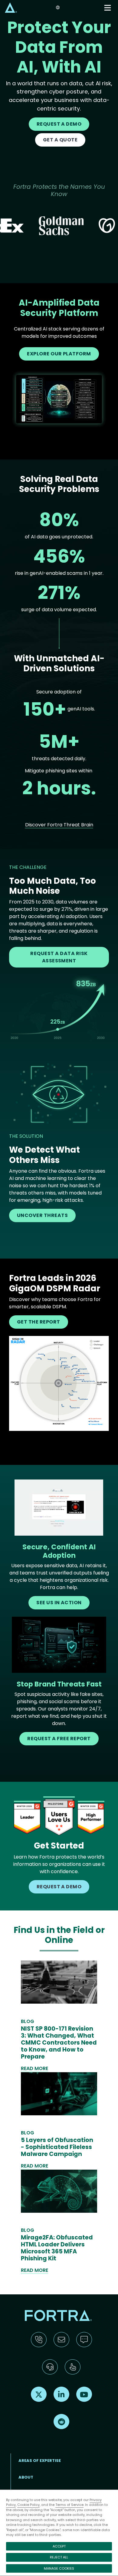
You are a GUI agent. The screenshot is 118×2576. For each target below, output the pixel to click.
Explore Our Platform (59, 354)
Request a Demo (59, 124)
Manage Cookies (59, 2568)
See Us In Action (59, 1603)
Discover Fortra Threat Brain (59, 825)
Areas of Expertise (40, 2461)
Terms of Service (69, 2505)
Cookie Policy (28, 2505)
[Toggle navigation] (108, 8)
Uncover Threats (42, 1215)
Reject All (59, 2557)
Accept (59, 2546)
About (26, 2477)
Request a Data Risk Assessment (59, 957)
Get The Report (39, 1322)
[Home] (11, 7)
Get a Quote (60, 140)
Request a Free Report (59, 1739)
